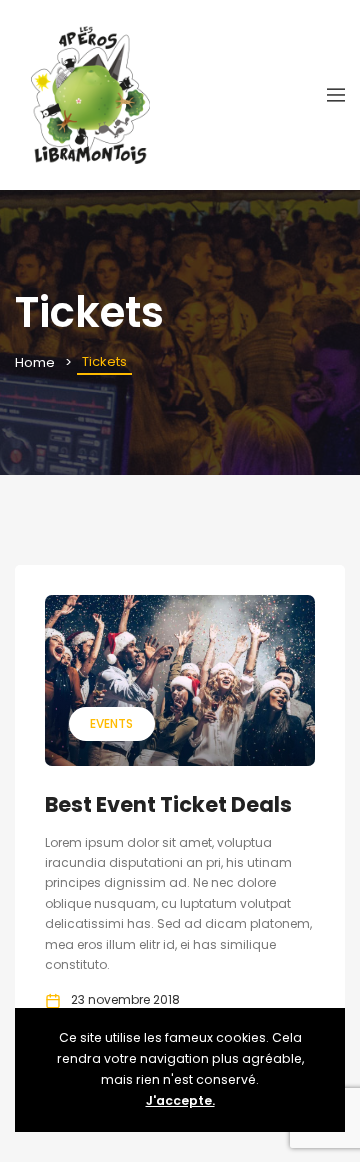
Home (35, 362)
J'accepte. (180, 1100)
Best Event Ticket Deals (168, 804)
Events (111, 723)
